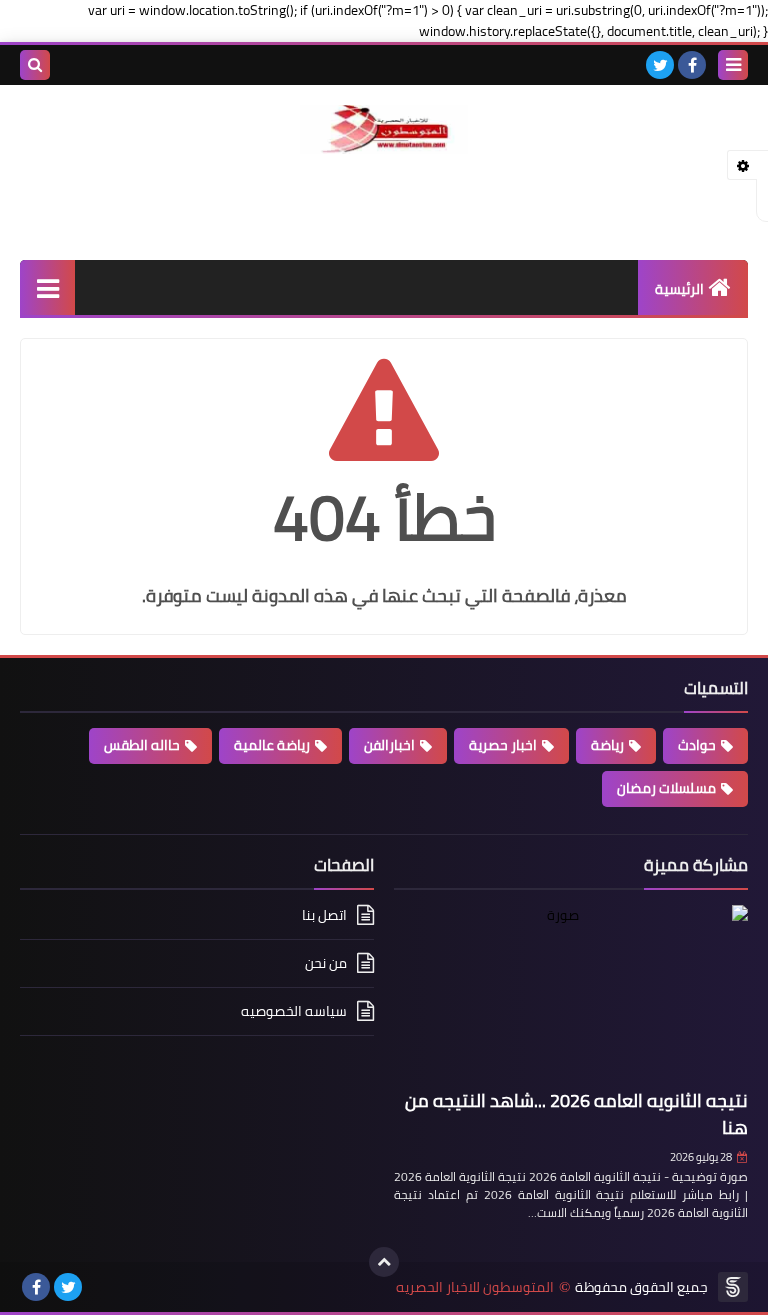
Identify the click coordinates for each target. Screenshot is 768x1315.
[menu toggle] (733, 65)
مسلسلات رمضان (666, 788)
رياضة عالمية (272, 745)
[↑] (384, 1262)
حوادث (697, 745)
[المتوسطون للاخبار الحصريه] (384, 129)
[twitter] (660, 65)
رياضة (607, 745)
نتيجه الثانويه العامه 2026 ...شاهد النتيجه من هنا (576, 1114)
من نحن (326, 963)
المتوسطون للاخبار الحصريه (475, 1287)
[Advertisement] (384, 204)
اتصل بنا (324, 916)
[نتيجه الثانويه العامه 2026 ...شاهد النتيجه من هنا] (571, 993)
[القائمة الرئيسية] (47, 287)
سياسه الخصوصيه (294, 1011)
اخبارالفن (389, 745)
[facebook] (692, 65)
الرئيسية (679, 289)
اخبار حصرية (503, 745)
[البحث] (35, 65)
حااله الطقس (142, 745)
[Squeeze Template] (733, 1287)
